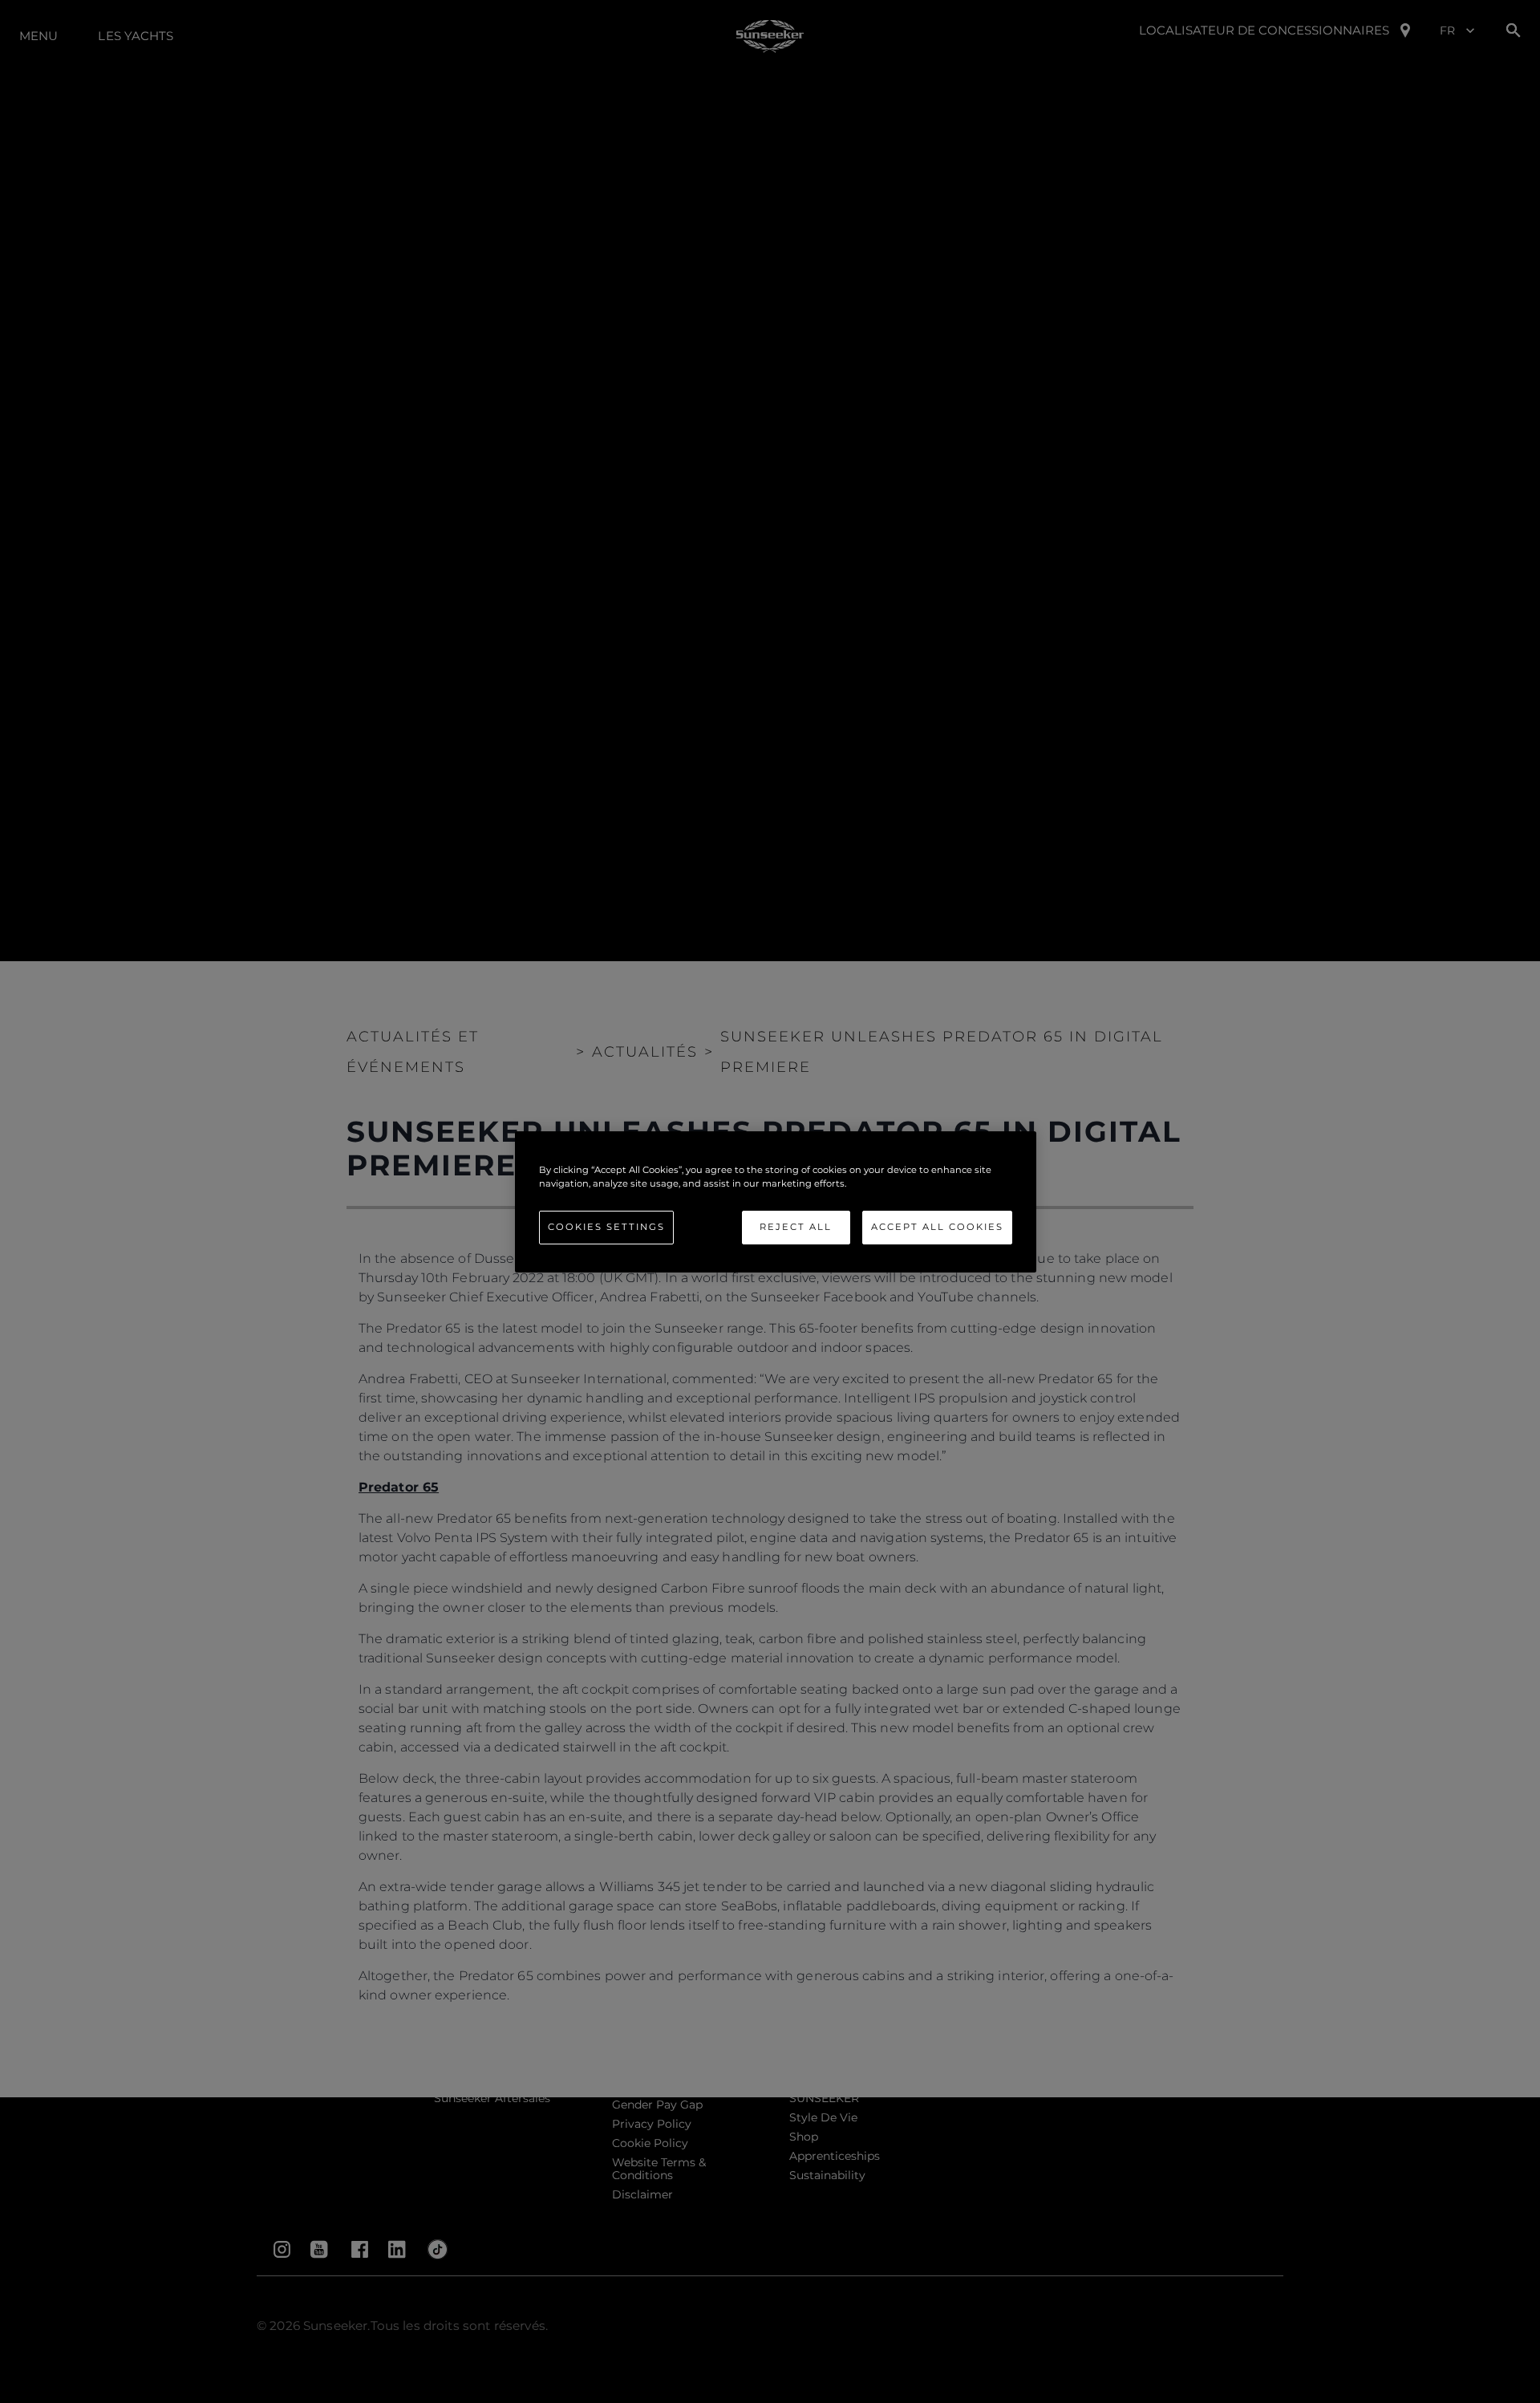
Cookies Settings (606, 1227)
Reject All (796, 1227)
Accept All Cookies (937, 1227)
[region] (776, 1201)
